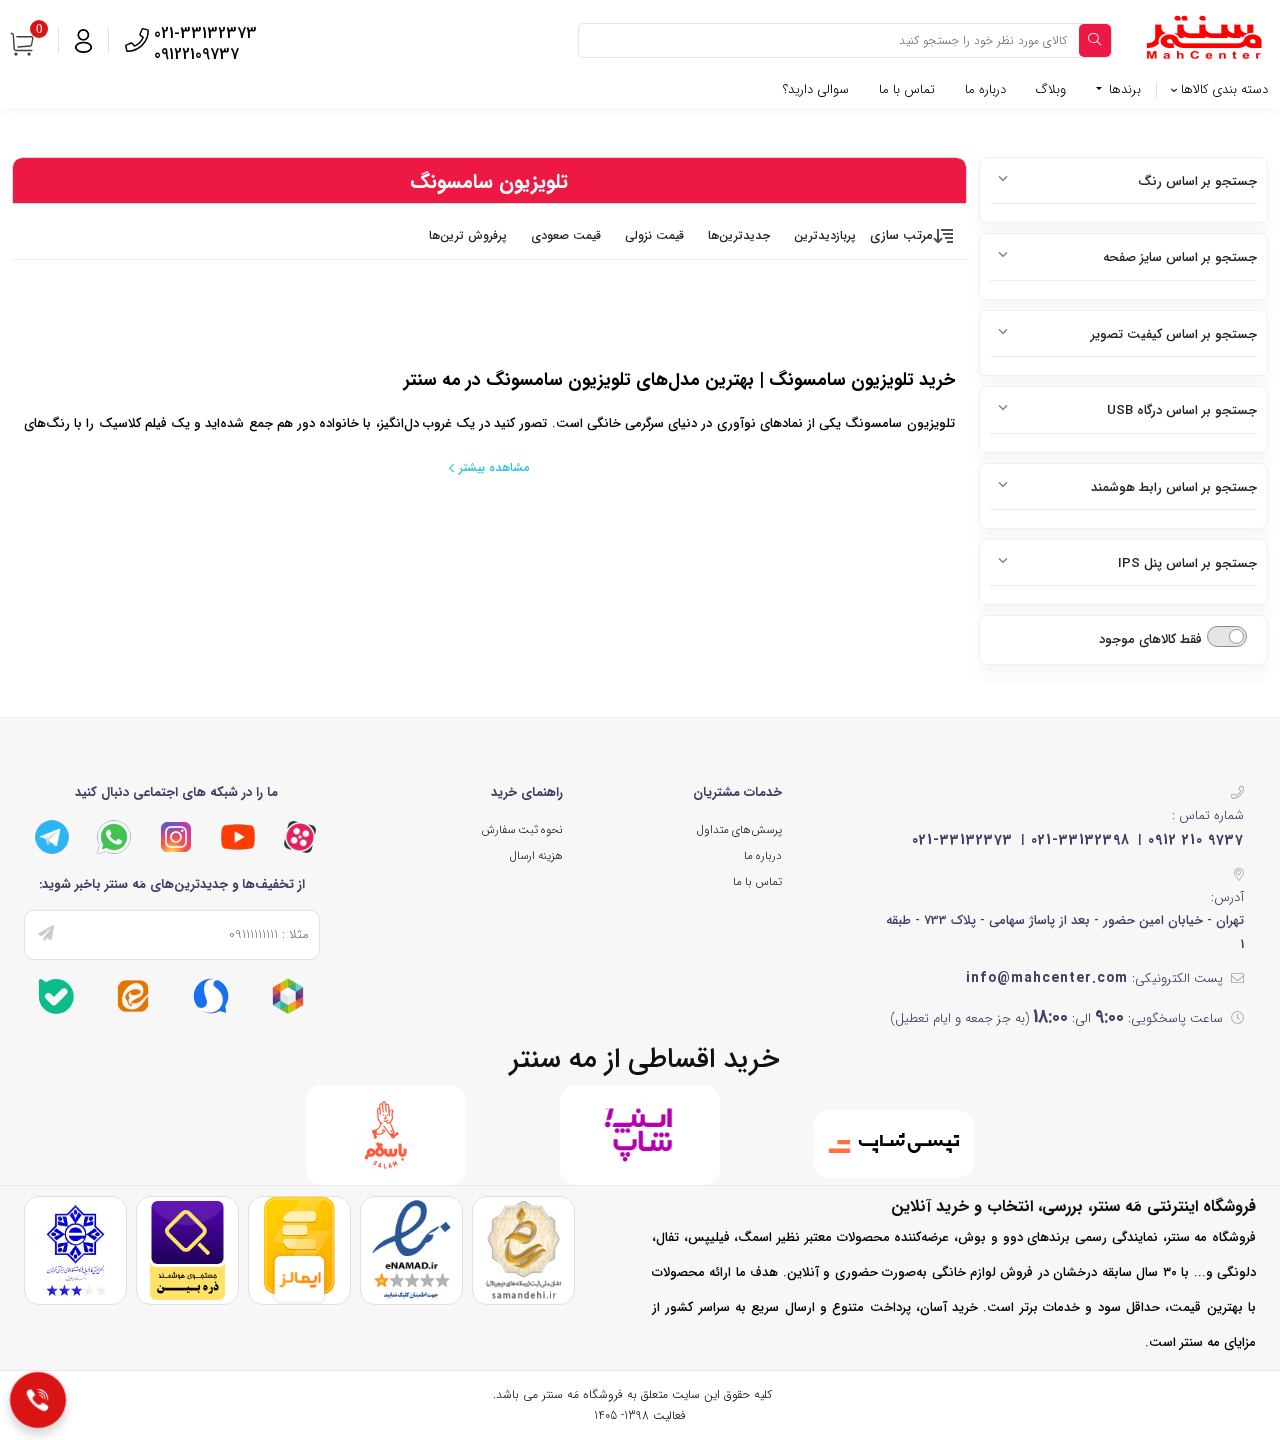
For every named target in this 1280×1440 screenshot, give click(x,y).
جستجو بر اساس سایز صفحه (1180, 257)
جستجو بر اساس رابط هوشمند (1174, 487)
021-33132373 (962, 840)
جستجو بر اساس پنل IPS (1187, 563)
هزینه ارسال (536, 856)
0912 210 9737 (1196, 840)
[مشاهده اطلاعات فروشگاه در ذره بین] (187, 1250)
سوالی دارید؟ (816, 89)
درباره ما (985, 89)
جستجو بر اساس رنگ (1197, 181)
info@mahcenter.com (1047, 978)
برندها (1123, 89)
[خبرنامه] (46, 935)
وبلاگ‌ (1051, 89)
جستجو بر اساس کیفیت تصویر (1174, 334)
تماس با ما (907, 89)
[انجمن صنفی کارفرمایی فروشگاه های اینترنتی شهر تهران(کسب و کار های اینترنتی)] (75, 1250)
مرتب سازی (901, 235)
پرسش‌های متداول (739, 830)
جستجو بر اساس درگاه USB (1182, 410)
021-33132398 (1080, 840)
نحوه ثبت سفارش (522, 830)
